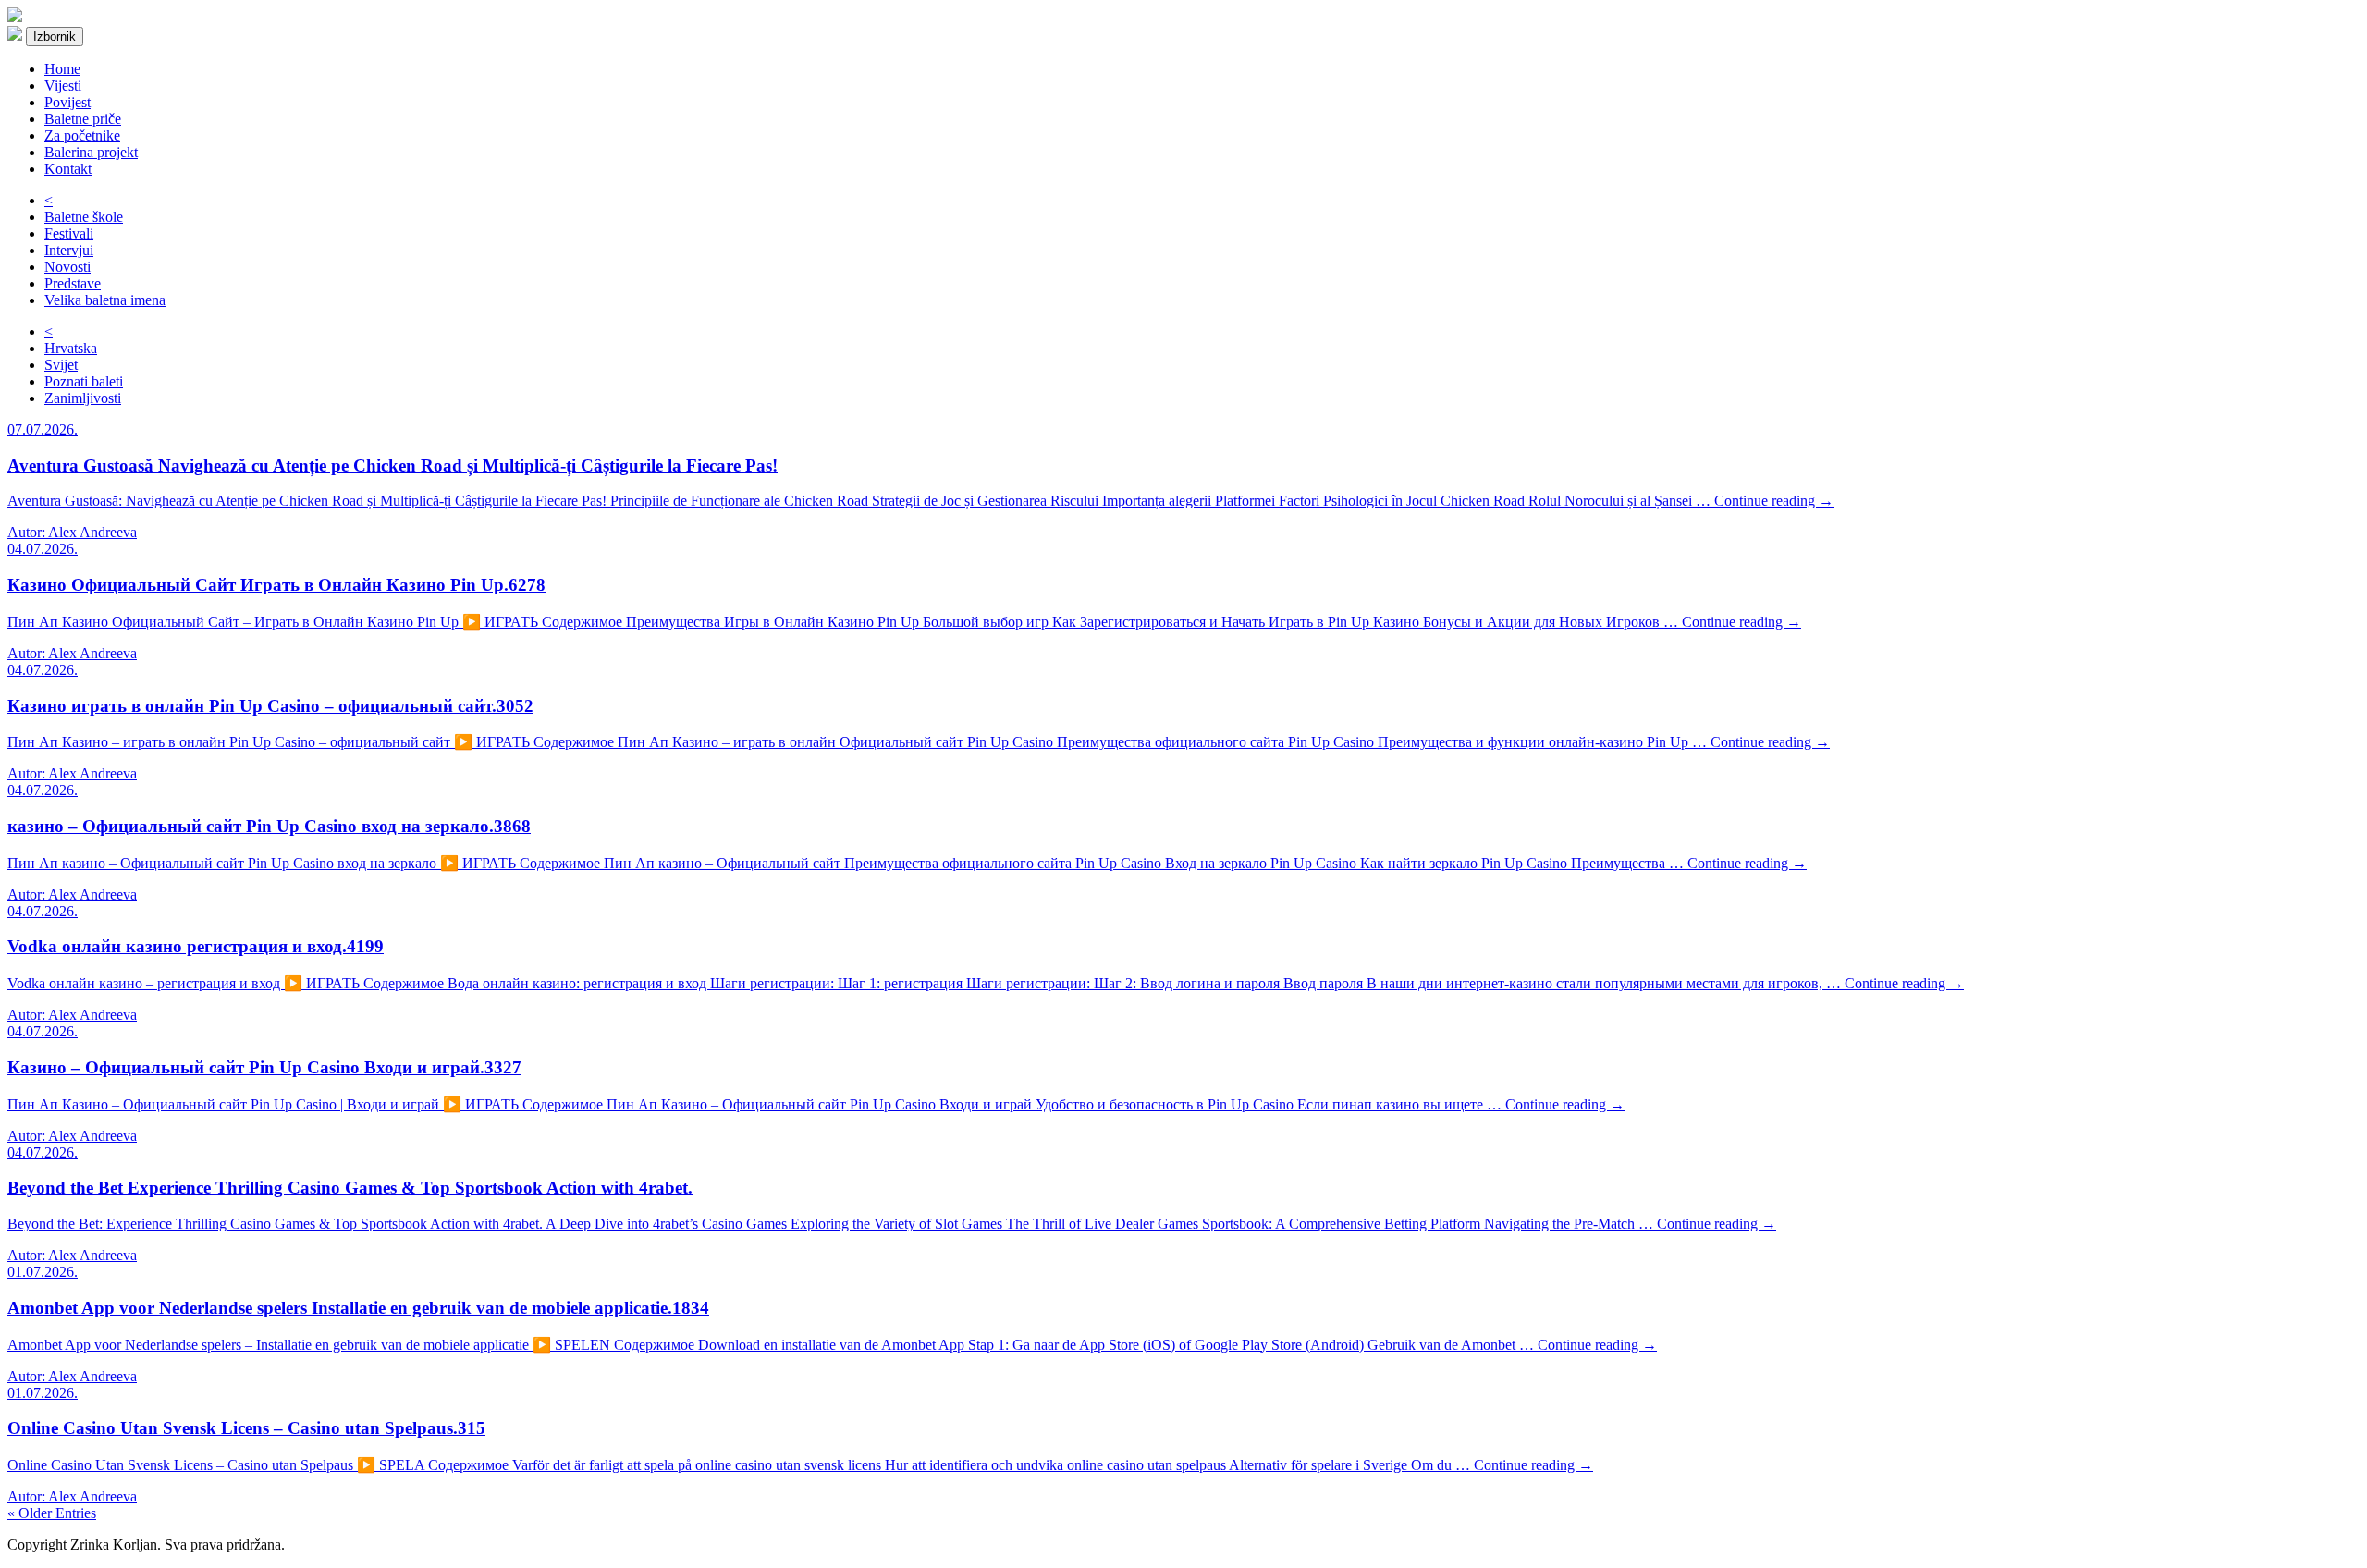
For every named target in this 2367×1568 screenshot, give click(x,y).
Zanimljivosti (83, 398)
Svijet (61, 365)
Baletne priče (83, 119)
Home (62, 69)
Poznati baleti (84, 381)
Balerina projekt (91, 152)
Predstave (73, 283)
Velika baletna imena (105, 300)
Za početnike (82, 135)
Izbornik (55, 37)
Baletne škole (84, 217)
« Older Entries (52, 1513)
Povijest (67, 102)
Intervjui (69, 250)
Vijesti (63, 86)
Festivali (69, 233)
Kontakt (68, 169)
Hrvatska (71, 348)
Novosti (67, 267)
